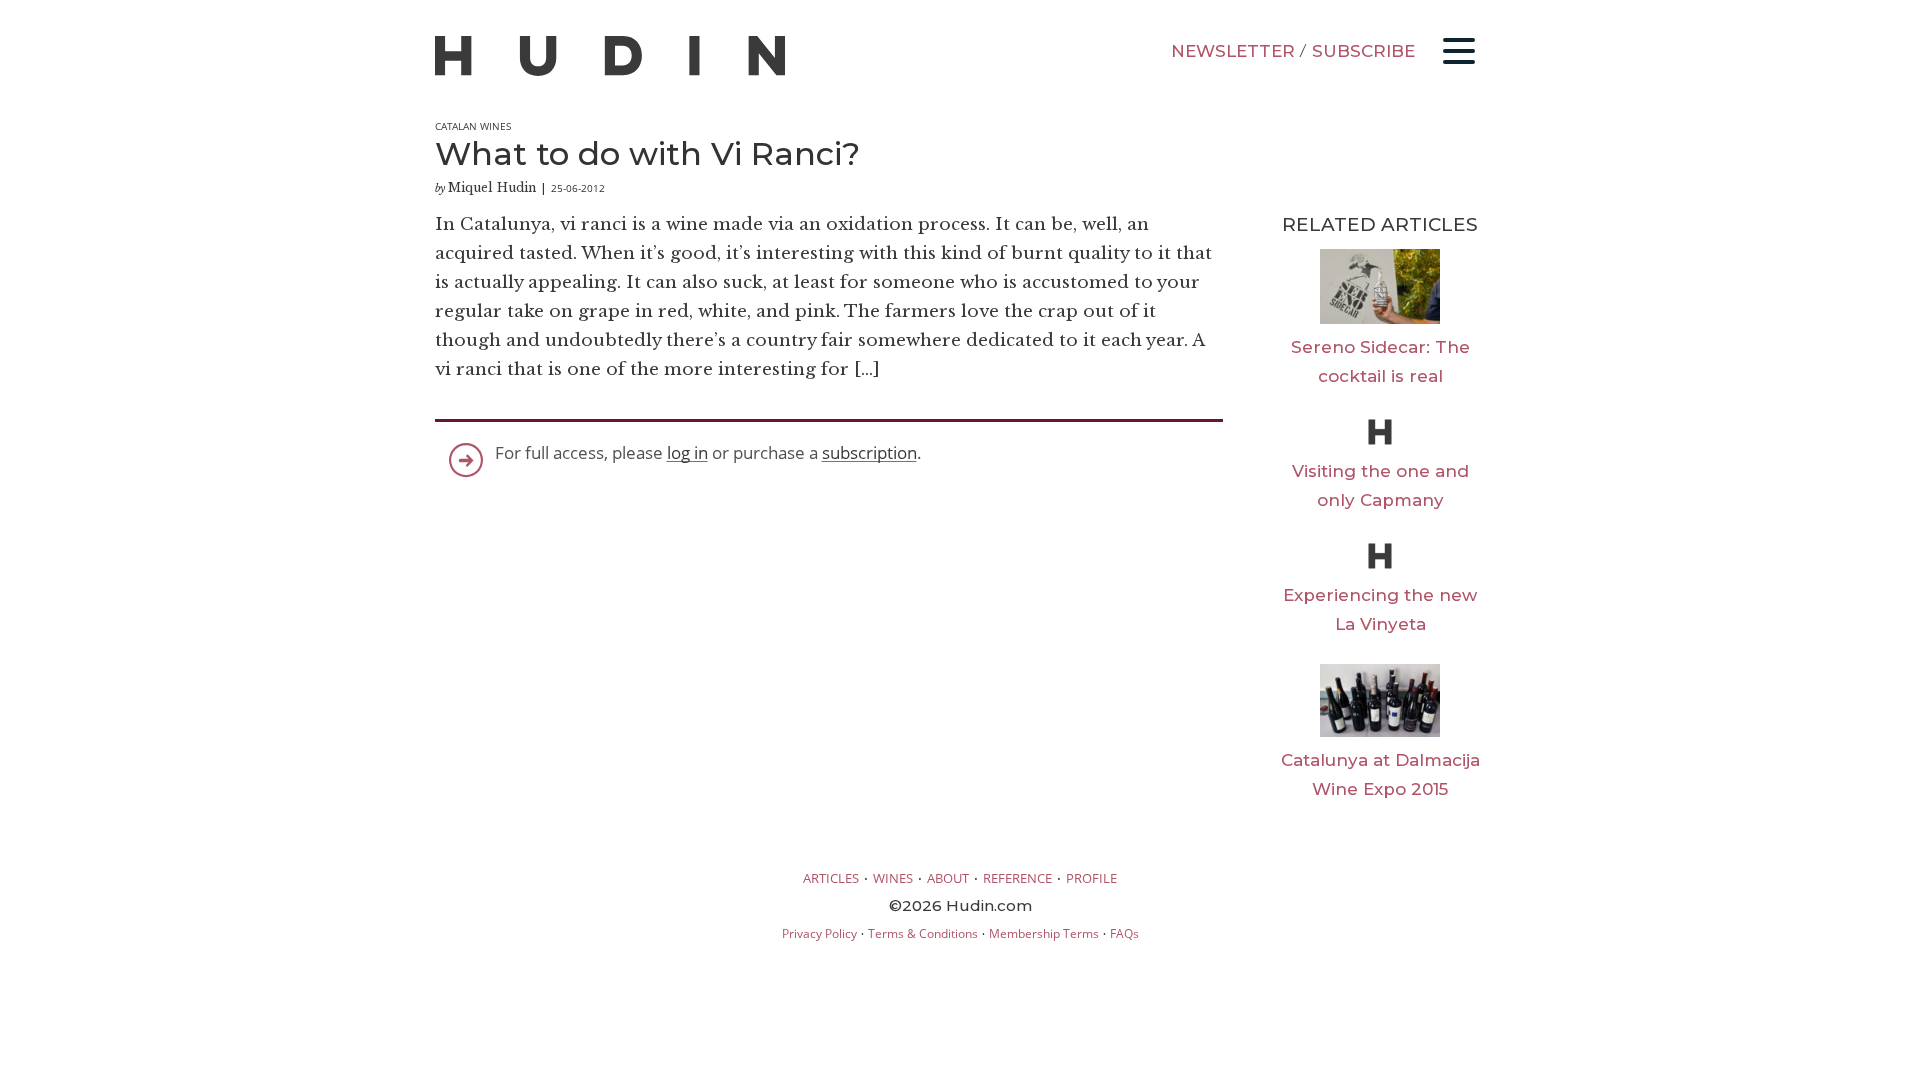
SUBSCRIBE (1363, 51)
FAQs (1124, 933)
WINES (893, 878)
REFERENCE (1017, 878)
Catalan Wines (473, 126)
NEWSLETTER (1233, 51)
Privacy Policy (819, 933)
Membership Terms (1044, 933)
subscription (869, 452)
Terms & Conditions (923, 933)
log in (687, 452)
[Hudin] (610, 71)
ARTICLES (831, 878)
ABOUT (948, 878)
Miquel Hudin (492, 187)
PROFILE (1091, 878)
